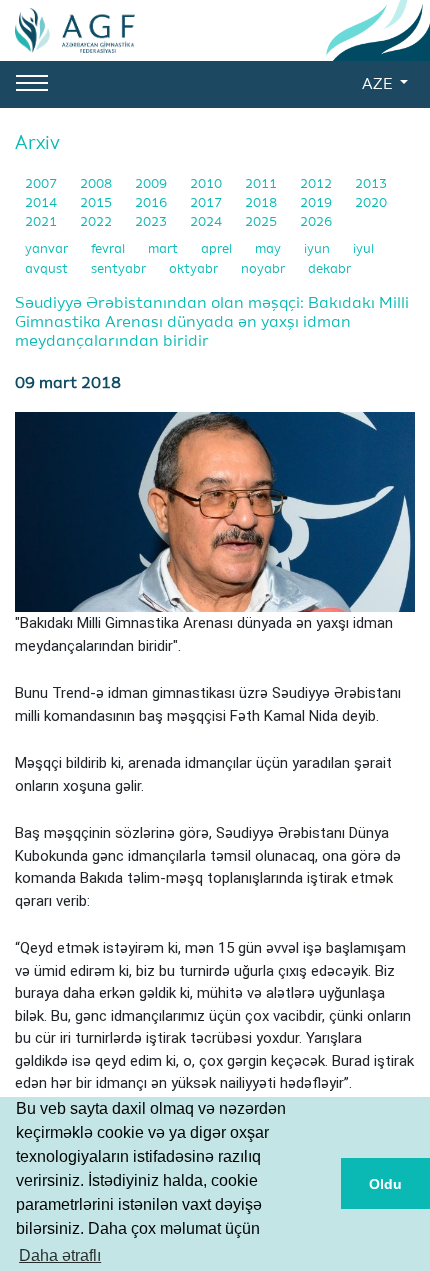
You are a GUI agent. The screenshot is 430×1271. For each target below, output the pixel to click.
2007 (42, 184)
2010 (207, 184)
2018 (262, 203)
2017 (207, 203)
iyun (318, 249)
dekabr (329, 269)
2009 (152, 184)
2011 (262, 184)
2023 (152, 222)
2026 (316, 222)
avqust (48, 269)
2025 (262, 222)
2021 (42, 222)
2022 (97, 222)
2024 (207, 222)
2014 (42, 203)
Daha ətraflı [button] (60, 1255)
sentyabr (120, 269)
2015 (97, 203)
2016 (152, 203)
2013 (371, 184)
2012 (317, 184)
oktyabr (195, 269)
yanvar (48, 249)
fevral (109, 249)
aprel (218, 249)
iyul (363, 249)
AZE (379, 85)
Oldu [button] (385, 1184)
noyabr (264, 269)
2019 (317, 203)
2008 (97, 184)
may (269, 249)
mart (164, 249)
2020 (371, 203)
